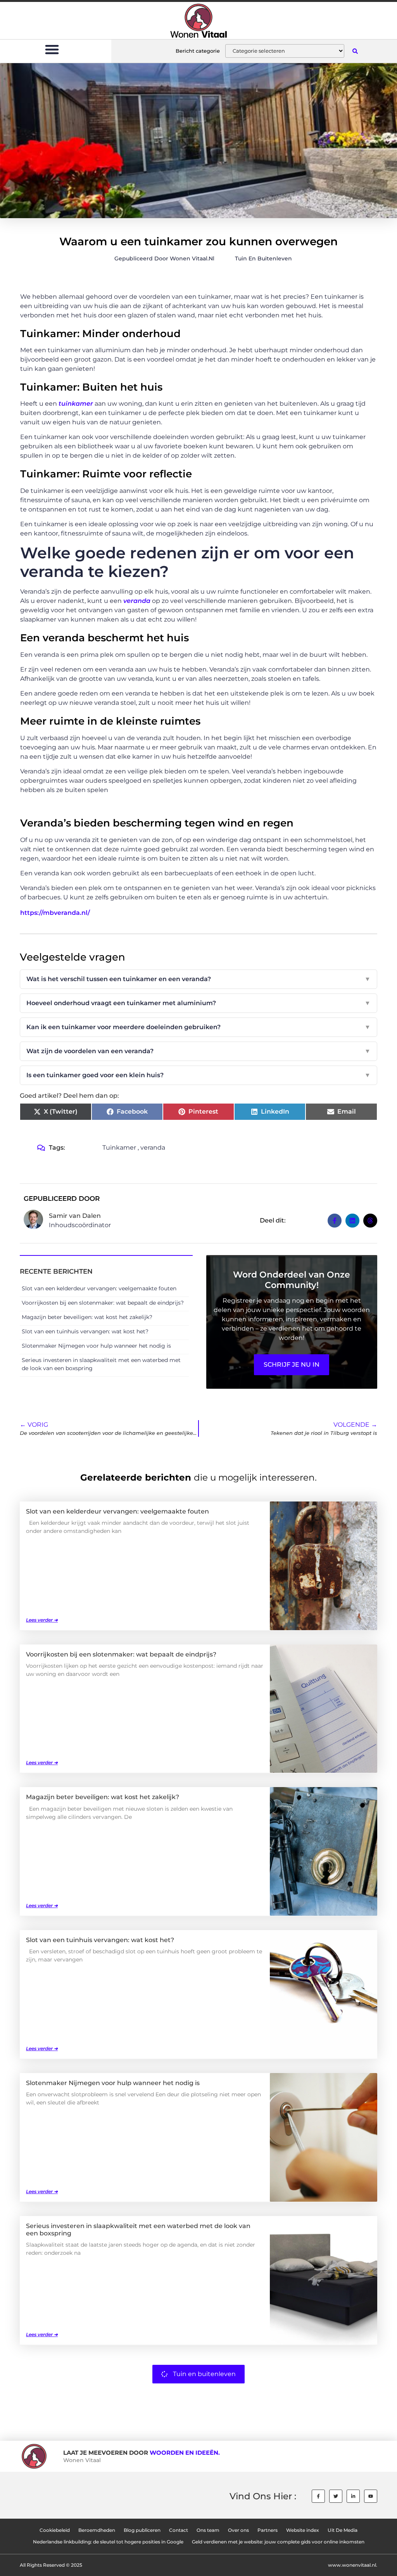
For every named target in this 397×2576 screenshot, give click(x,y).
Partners (268, 2530)
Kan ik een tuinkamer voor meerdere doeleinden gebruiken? (198, 1027)
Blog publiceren (142, 2530)
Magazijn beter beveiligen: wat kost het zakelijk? (87, 1317)
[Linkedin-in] (353, 2496)
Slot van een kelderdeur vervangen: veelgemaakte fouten (99, 1288)
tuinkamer (76, 404)
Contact (179, 2530)
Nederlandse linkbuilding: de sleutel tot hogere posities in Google (108, 2542)
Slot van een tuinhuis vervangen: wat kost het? (85, 1331)
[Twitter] (336, 2496)
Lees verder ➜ (42, 1620)
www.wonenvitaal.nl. (353, 2565)
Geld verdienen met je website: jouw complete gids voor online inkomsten (278, 2542)
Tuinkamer (119, 1148)
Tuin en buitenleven (263, 258)
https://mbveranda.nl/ (55, 913)
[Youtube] (371, 2496)
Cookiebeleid (55, 2530)
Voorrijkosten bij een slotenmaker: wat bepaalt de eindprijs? (103, 1303)
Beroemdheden (97, 2530)
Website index (303, 2530)
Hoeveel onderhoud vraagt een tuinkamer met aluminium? (198, 1003)
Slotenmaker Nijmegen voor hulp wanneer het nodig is (96, 1346)
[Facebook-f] (318, 2496)
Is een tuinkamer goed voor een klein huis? (198, 1075)
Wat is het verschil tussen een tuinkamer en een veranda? (198, 979)
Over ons (238, 2530)
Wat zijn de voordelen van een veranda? (198, 1051)
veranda (137, 601)
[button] (52, 49)
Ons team (208, 2530)
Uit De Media (343, 2530)
